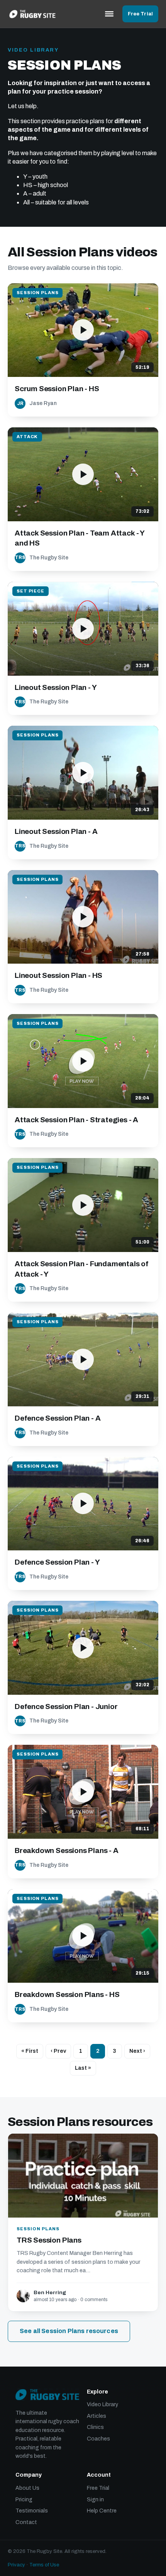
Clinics (95, 2427)
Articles (97, 2416)
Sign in (95, 2500)
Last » (83, 2068)
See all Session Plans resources (69, 2331)
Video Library (102, 2404)
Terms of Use (44, 2565)
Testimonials (32, 2511)
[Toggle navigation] (109, 14)
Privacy (16, 2565)
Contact (26, 2522)
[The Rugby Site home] (32, 14)
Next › (137, 2051)
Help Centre (102, 2511)
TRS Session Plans (49, 2240)
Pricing (24, 2500)
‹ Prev (58, 2051)
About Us (27, 2488)
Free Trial (140, 14)
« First (30, 2051)
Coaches (98, 2439)
